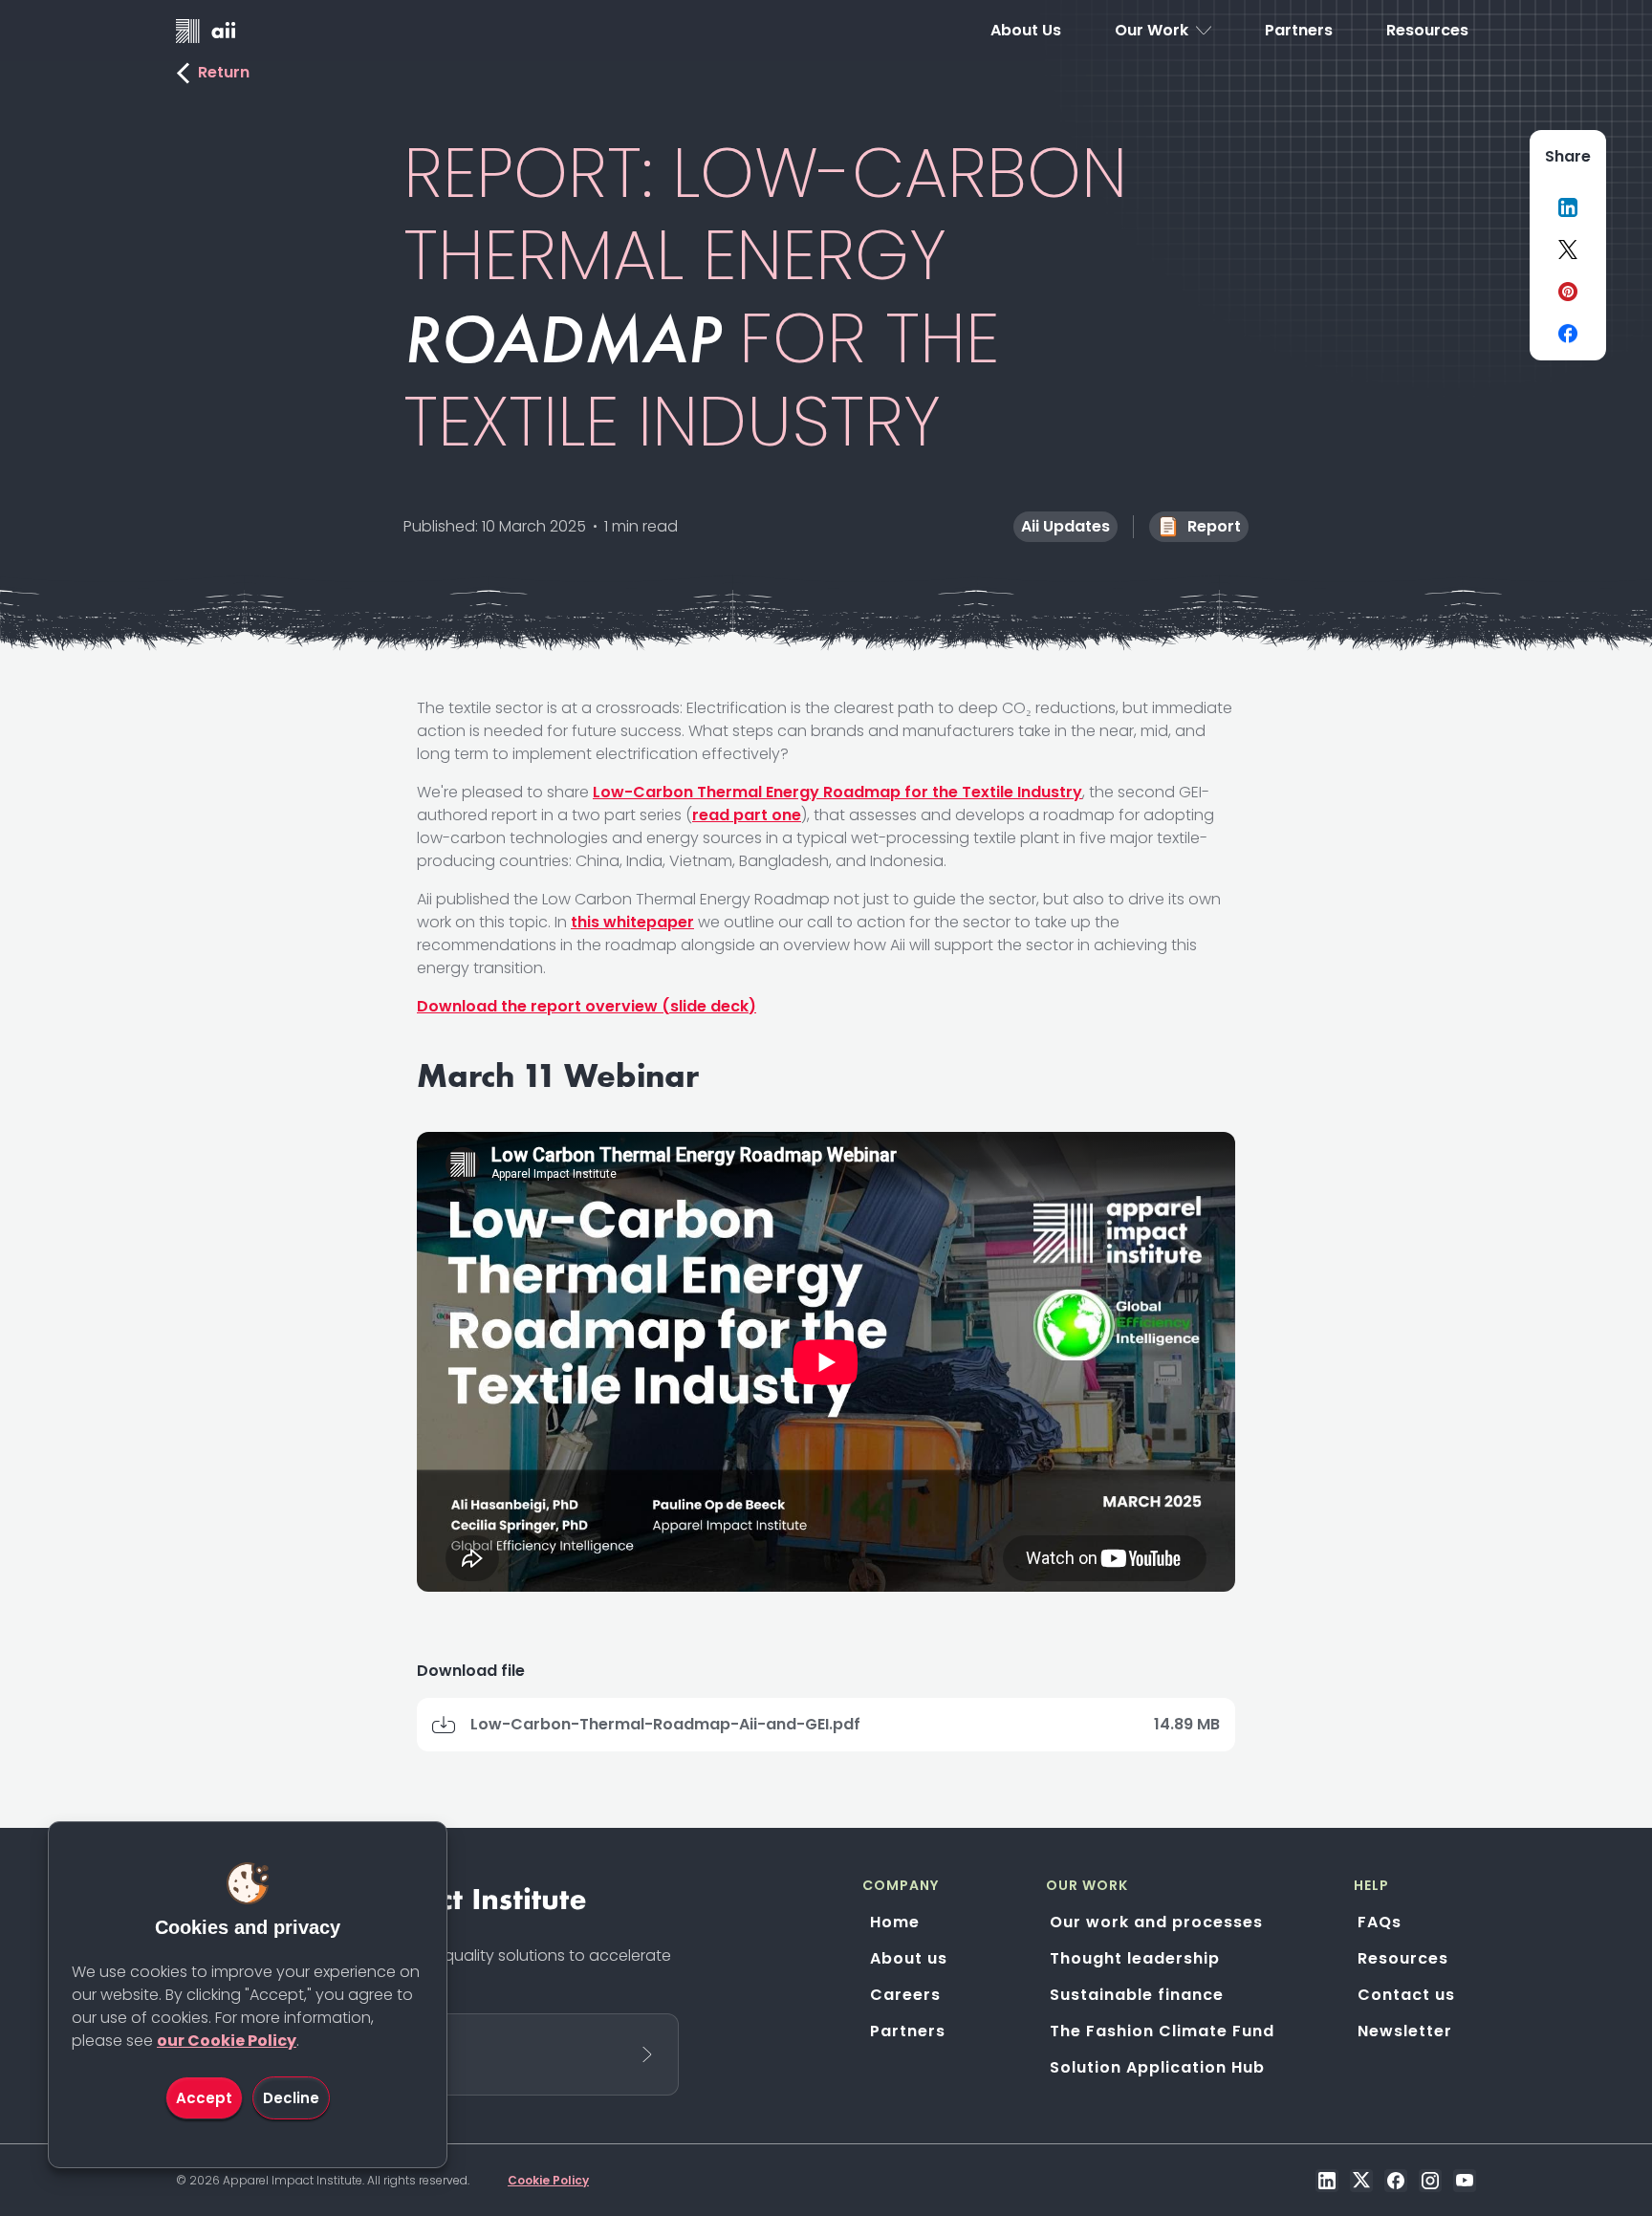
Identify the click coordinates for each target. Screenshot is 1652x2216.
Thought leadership (1135, 1958)
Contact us (1406, 1995)
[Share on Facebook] (1568, 334)
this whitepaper (632, 922)
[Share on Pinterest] (1568, 292)
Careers (905, 1995)
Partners (908, 2031)
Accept (204, 2098)
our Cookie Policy (227, 2041)
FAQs (1380, 1922)
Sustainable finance (1137, 1995)
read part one (747, 815)
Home (895, 1922)
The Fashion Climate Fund (1162, 2031)
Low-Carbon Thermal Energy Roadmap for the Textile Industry (837, 792)
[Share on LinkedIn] (1568, 207)
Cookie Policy (548, 2180)
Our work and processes (1156, 1922)
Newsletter (1405, 2031)
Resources (1403, 1958)
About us (909, 1958)
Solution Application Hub (1157, 2067)
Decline (291, 2098)
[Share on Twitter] (1568, 250)
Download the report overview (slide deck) (587, 1006)
